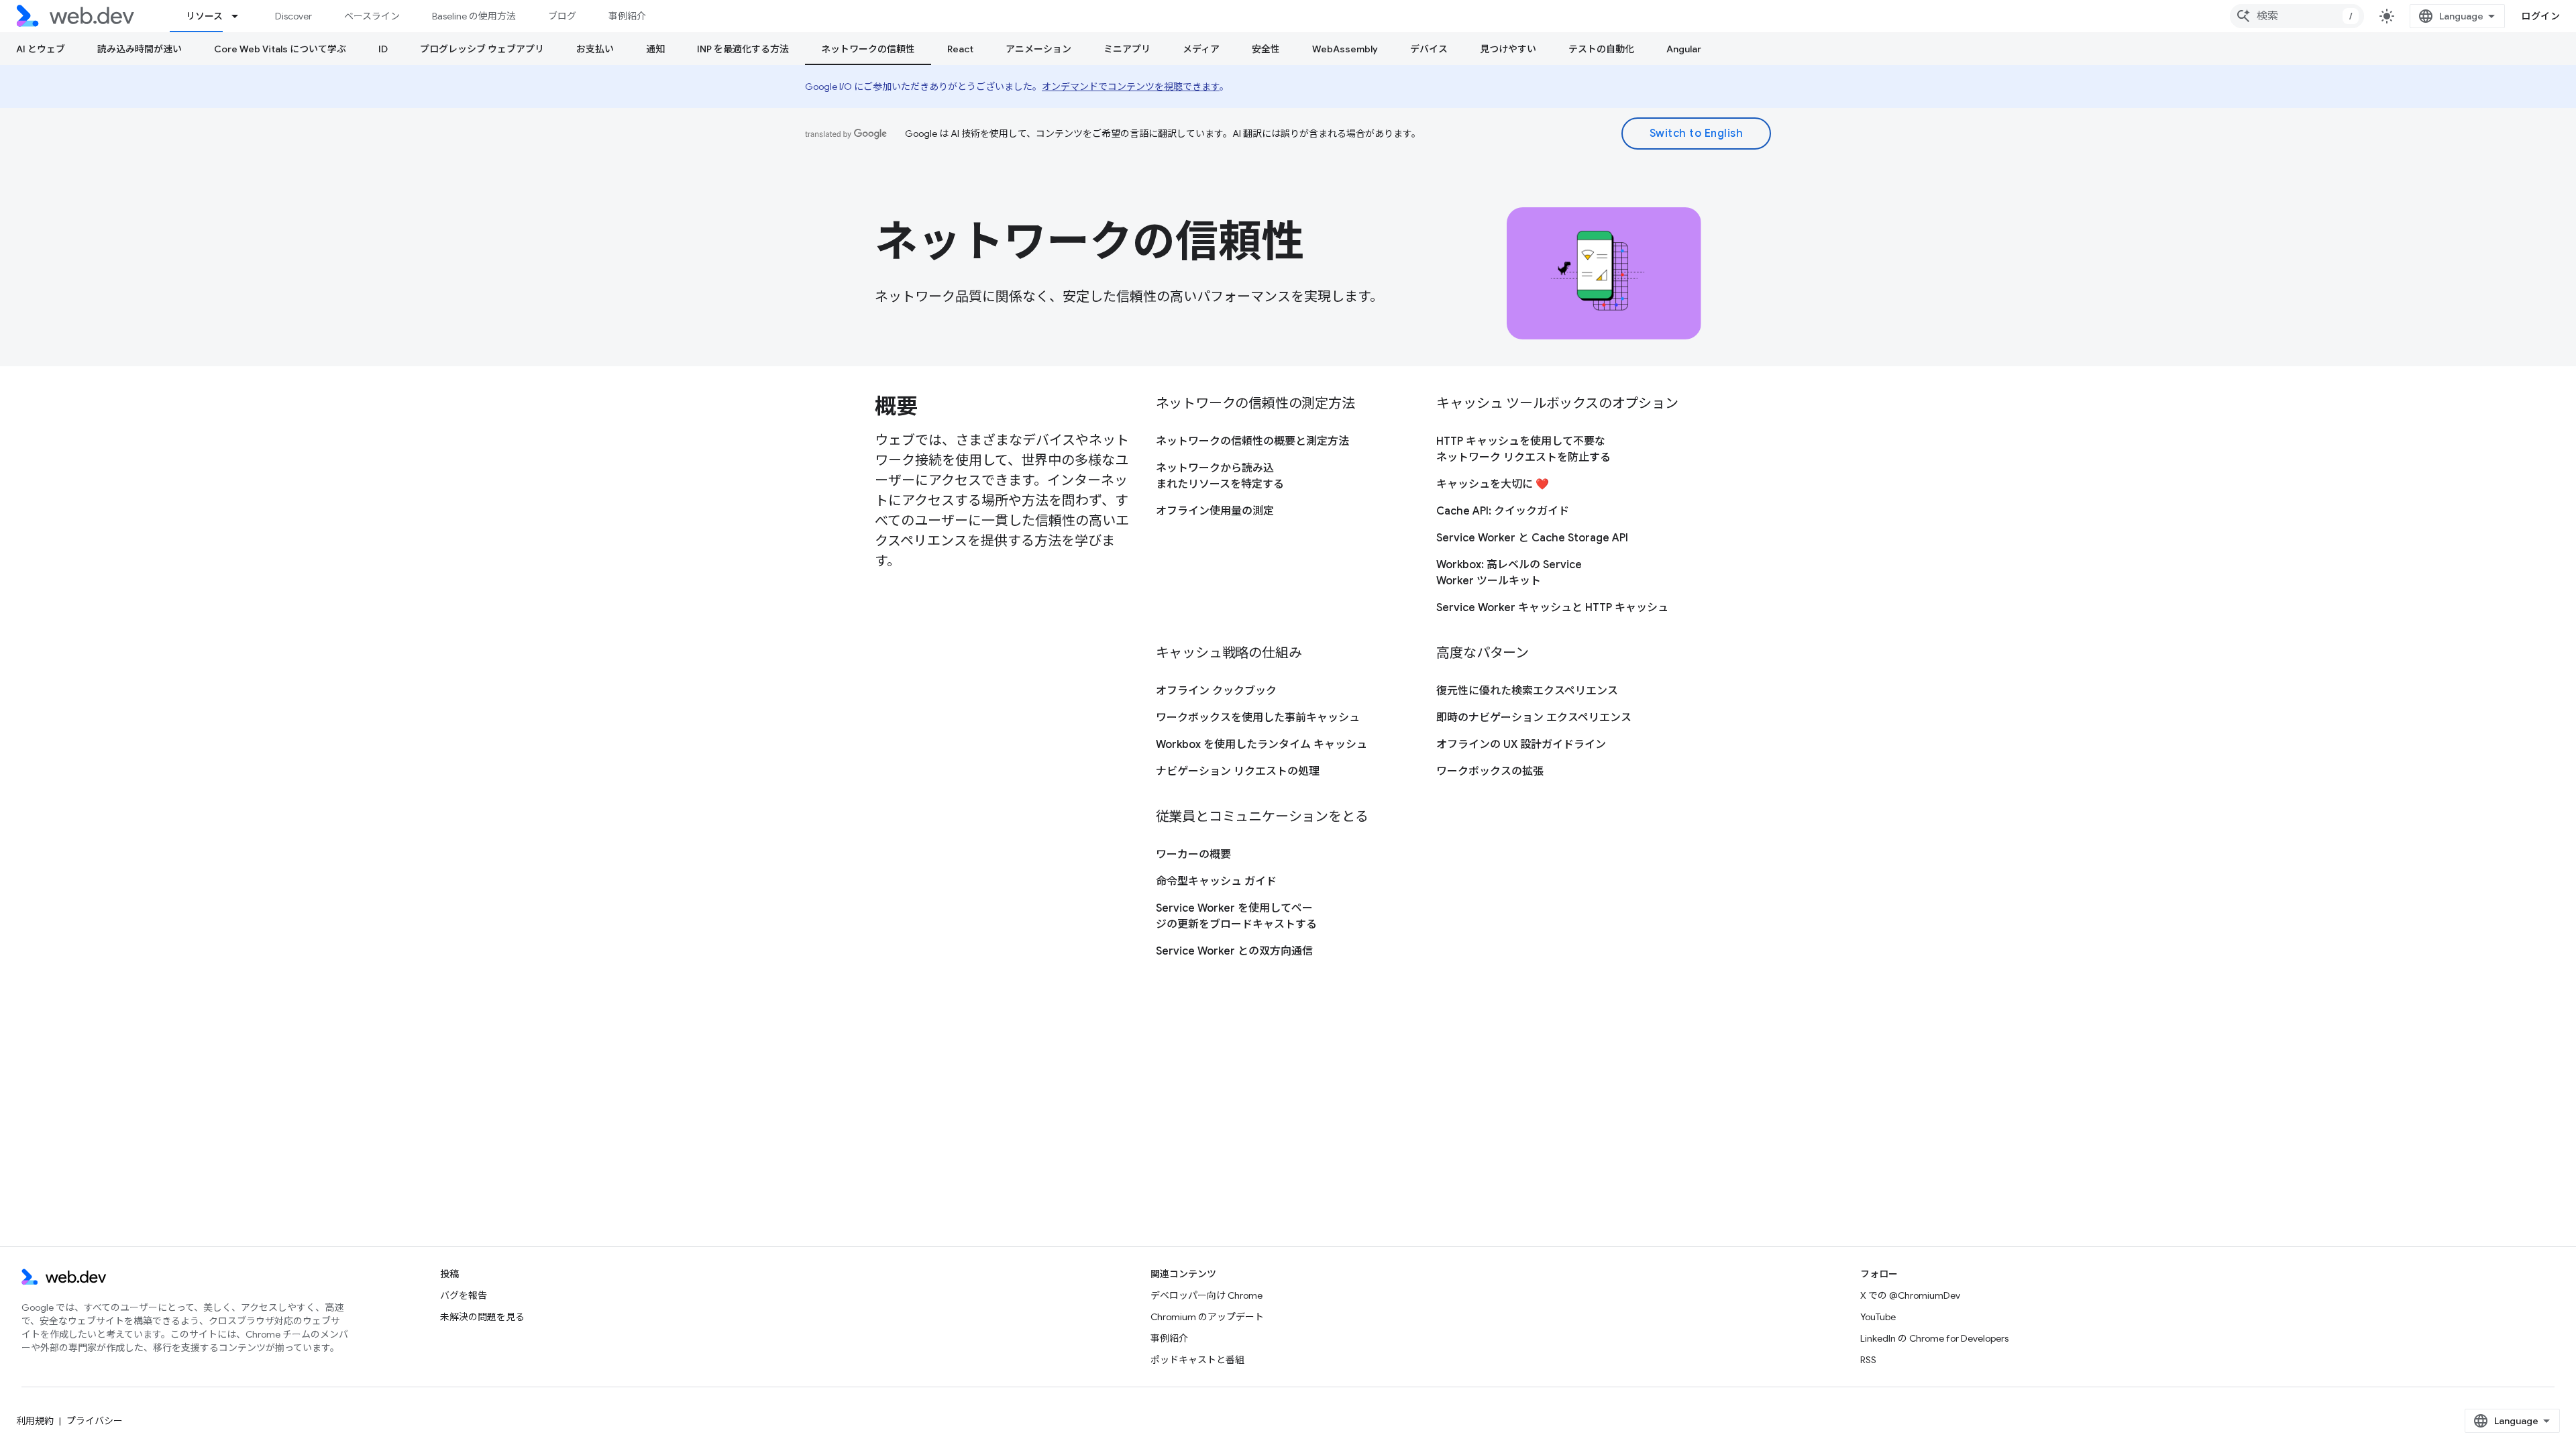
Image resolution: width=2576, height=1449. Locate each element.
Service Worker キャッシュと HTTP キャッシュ (1552, 608)
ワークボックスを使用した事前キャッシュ (1258, 718)
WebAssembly (1345, 49)
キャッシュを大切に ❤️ (1493, 484)
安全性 (1266, 49)
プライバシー (95, 1421)
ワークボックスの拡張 (1490, 771)
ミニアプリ (1127, 49)
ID (383, 49)
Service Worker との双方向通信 (1234, 951)
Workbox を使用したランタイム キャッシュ (1262, 745)
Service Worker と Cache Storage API (1532, 538)
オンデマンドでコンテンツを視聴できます (1131, 87)
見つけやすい (1508, 49)
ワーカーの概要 (1193, 855)
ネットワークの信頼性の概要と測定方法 (1252, 441)
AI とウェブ (41, 49)
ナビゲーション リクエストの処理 (1238, 771)
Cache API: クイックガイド (1503, 511)
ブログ (562, 16)
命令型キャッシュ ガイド (1216, 881)
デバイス (1429, 49)
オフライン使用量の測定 (1215, 511)
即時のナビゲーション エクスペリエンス (1534, 718)
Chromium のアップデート (1207, 1317)
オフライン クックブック (1216, 691)
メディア (1201, 49)
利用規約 (35, 1421)
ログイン (2540, 16)
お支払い (595, 49)
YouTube (1878, 1317)
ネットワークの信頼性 (868, 49)
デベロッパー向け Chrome (1206, 1295)
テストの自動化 (1601, 49)
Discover (293, 16)
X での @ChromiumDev (1910, 1295)
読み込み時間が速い (140, 49)
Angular (1684, 49)
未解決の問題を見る (482, 1317)
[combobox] (2297, 16)
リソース (204, 16)
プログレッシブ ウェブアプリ (482, 49)
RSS (1868, 1360)
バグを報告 (464, 1295)
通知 (655, 49)
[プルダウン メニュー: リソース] (241, 16)
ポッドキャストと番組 (1197, 1360)
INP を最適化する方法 (743, 49)
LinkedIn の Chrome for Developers (1934, 1338)
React (960, 49)
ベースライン (372, 16)
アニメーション (1038, 49)
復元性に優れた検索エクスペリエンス (1527, 691)
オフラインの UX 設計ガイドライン (1521, 745)
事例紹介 (627, 16)
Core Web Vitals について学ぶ (280, 49)
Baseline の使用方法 (474, 16)
